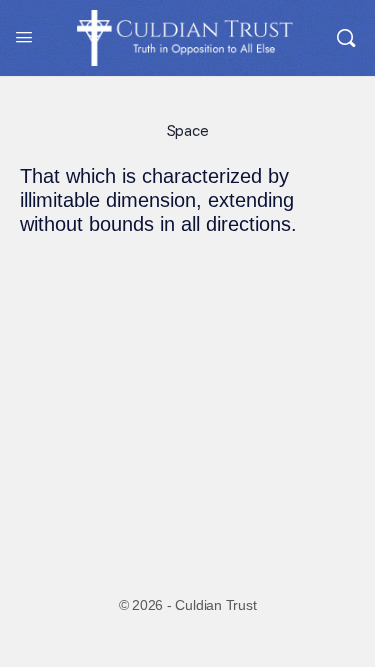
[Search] (346, 38)
